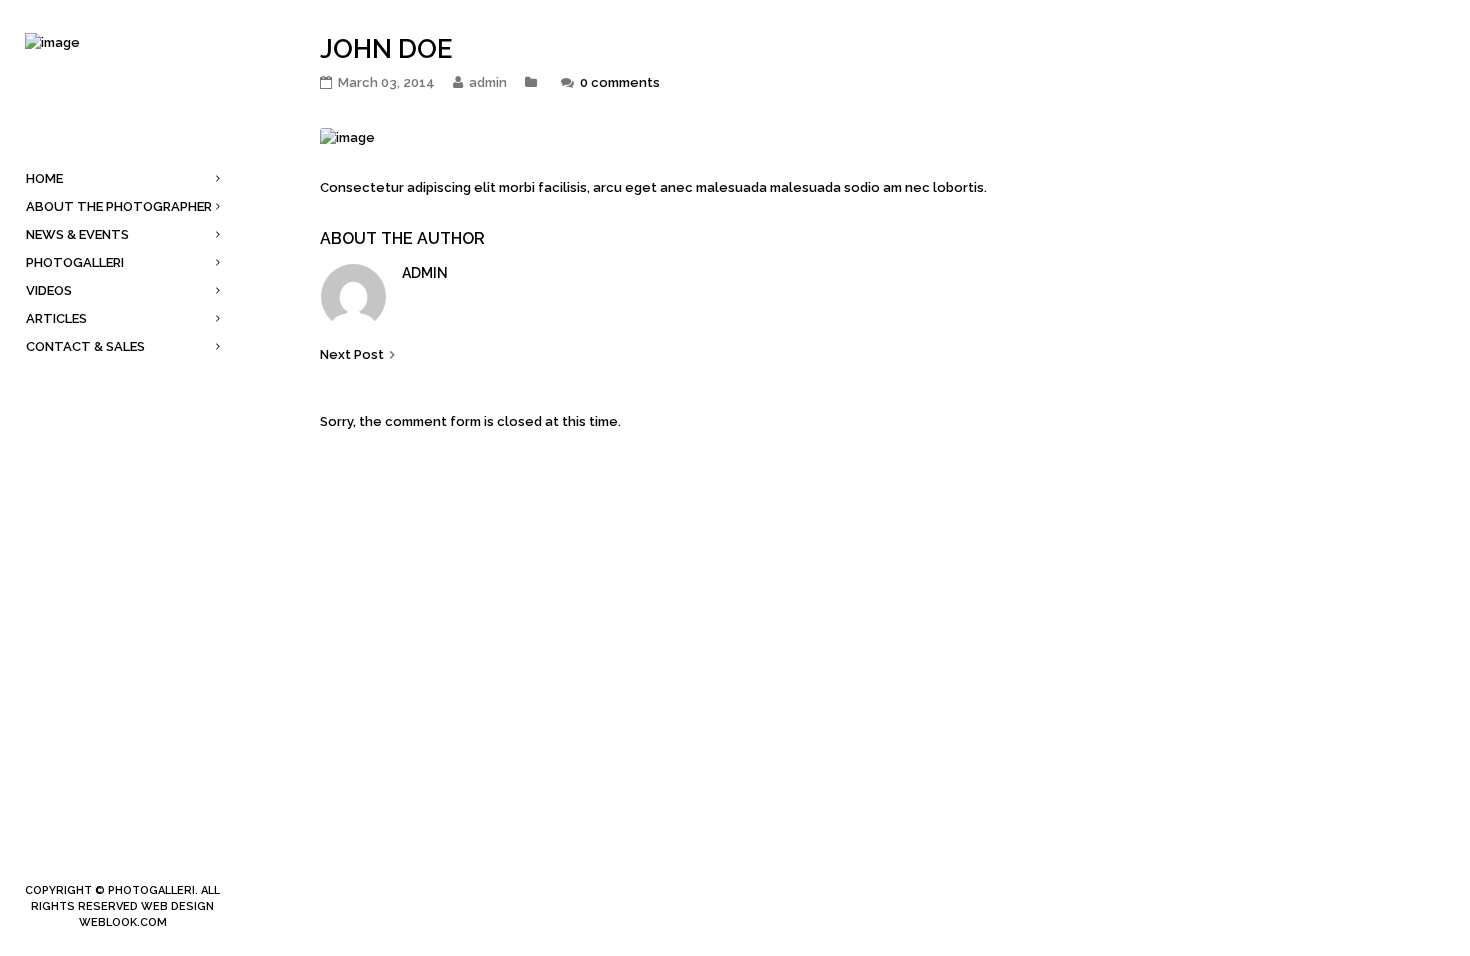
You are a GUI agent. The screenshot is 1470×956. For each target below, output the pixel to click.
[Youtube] (155, 857)
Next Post (352, 354)
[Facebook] (91, 857)
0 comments (620, 82)
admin (425, 273)
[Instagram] (123, 857)
